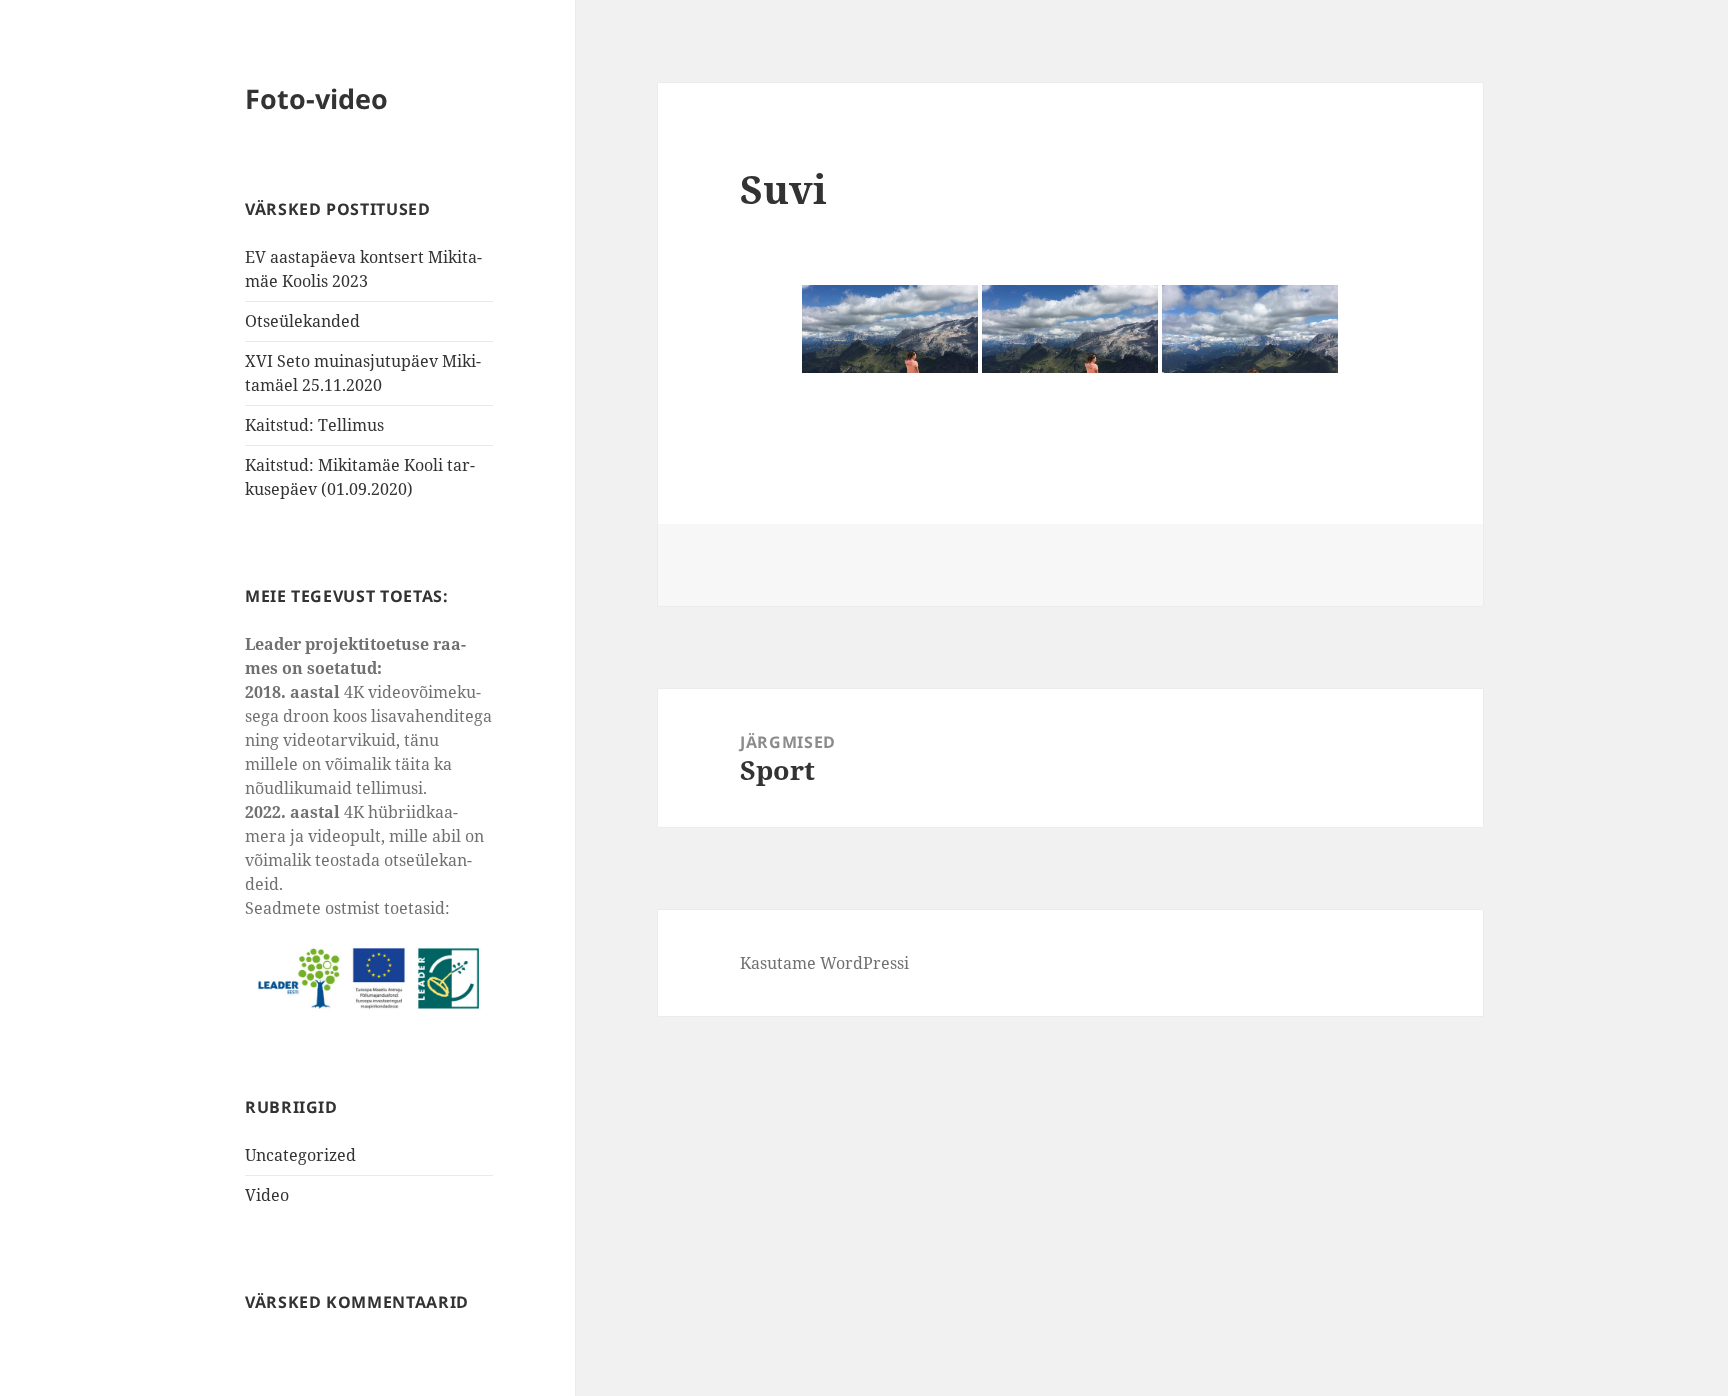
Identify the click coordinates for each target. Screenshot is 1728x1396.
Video (267, 1195)
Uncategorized (300, 1155)
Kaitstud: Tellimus (314, 425)
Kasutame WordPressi (824, 963)
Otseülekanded (302, 321)
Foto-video (316, 98)
